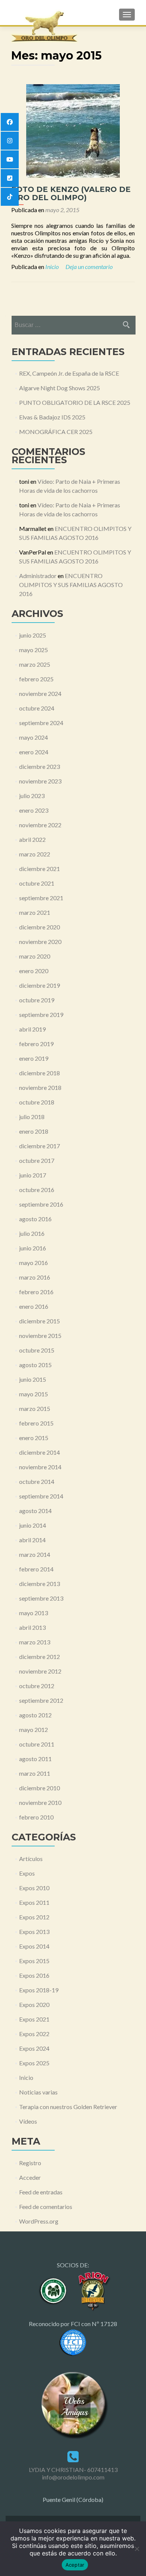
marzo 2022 (35, 854)
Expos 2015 (34, 1961)
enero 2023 (34, 810)
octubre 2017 (37, 1160)
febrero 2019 (36, 1044)
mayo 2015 (34, 1394)
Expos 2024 (34, 2048)
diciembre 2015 (39, 1321)
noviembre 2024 (40, 693)
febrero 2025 (36, 679)
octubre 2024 (37, 708)
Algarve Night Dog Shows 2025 (60, 388)
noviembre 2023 (40, 781)
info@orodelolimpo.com (73, 2477)
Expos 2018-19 (39, 1990)
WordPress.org (39, 2221)
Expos (27, 1873)
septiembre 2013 (41, 1598)
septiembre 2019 (41, 1014)
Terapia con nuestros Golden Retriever (68, 2107)
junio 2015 (33, 1379)
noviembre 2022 (40, 825)
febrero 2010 (36, 1817)
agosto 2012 (35, 1715)
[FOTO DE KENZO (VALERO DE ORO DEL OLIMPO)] (73, 130)
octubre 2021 (37, 883)
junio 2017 (33, 1175)
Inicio (52, 267)
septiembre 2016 (41, 1204)
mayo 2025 (34, 650)
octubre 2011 (37, 1744)
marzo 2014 (35, 1554)
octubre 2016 (37, 1190)
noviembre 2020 (40, 942)
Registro (30, 2163)
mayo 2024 (34, 737)
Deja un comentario (89, 267)
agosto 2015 (35, 1365)
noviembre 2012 (40, 1671)
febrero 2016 (36, 1292)
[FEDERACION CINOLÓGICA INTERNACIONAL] (73, 2342)
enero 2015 (34, 1438)
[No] (137, 2549)
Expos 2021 (34, 2019)
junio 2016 (33, 1248)
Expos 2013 (34, 1932)
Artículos (31, 1859)
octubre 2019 (37, 1000)
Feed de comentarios (46, 2207)
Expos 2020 (34, 2004)
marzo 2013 (35, 1642)
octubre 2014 (37, 1481)
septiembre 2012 (41, 1700)
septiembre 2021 (41, 898)
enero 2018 (34, 1131)
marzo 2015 (35, 1408)
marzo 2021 (35, 912)
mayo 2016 (34, 1263)
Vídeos (28, 2121)
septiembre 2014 (41, 1496)
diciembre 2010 (39, 1788)
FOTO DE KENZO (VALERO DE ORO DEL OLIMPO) (71, 193)
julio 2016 (32, 1233)
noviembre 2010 (40, 1802)
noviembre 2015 (40, 1336)
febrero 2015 (36, 1423)
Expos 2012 (34, 1917)
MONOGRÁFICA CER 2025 (56, 432)
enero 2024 (34, 752)
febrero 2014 (36, 1569)
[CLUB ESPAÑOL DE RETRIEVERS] (92, 2290)
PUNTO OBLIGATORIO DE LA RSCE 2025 (75, 402)
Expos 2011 (34, 1902)
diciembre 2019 (39, 985)
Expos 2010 (34, 1888)
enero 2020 (34, 971)
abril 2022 (32, 839)
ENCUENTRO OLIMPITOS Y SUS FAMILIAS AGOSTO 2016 (71, 585)
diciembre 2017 (39, 1146)
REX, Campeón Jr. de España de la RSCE (69, 373)
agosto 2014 (35, 1511)
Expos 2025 (34, 2063)
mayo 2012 (34, 1729)
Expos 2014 (34, 1946)
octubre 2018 (37, 1102)
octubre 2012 (37, 1686)
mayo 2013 (34, 1613)
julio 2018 (32, 1117)
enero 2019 (34, 1058)
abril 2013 (32, 1627)
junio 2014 (33, 1525)
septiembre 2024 (41, 723)
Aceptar (75, 2565)
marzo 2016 (35, 1277)
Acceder (30, 2177)
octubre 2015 (37, 1350)
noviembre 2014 (40, 1467)
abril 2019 (32, 1029)
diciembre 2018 (39, 1073)
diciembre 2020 (39, 927)
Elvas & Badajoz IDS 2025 (52, 417)
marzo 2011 (35, 1773)
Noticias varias (38, 2092)
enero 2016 (34, 1306)
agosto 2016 (35, 1219)
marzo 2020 (35, 956)
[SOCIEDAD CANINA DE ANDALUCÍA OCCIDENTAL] (54, 2290)
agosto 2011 (35, 1759)
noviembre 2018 (40, 1087)
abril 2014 (32, 1540)
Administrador (38, 576)
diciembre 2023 (39, 766)
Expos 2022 (34, 2034)
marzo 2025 (35, 664)
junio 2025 (33, 635)
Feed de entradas (41, 2192)
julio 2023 (32, 796)
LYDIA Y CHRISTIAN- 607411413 (73, 2470)
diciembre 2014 (39, 1452)
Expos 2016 (34, 1975)
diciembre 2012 (39, 1657)
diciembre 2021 (39, 869)
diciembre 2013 (39, 1584)
